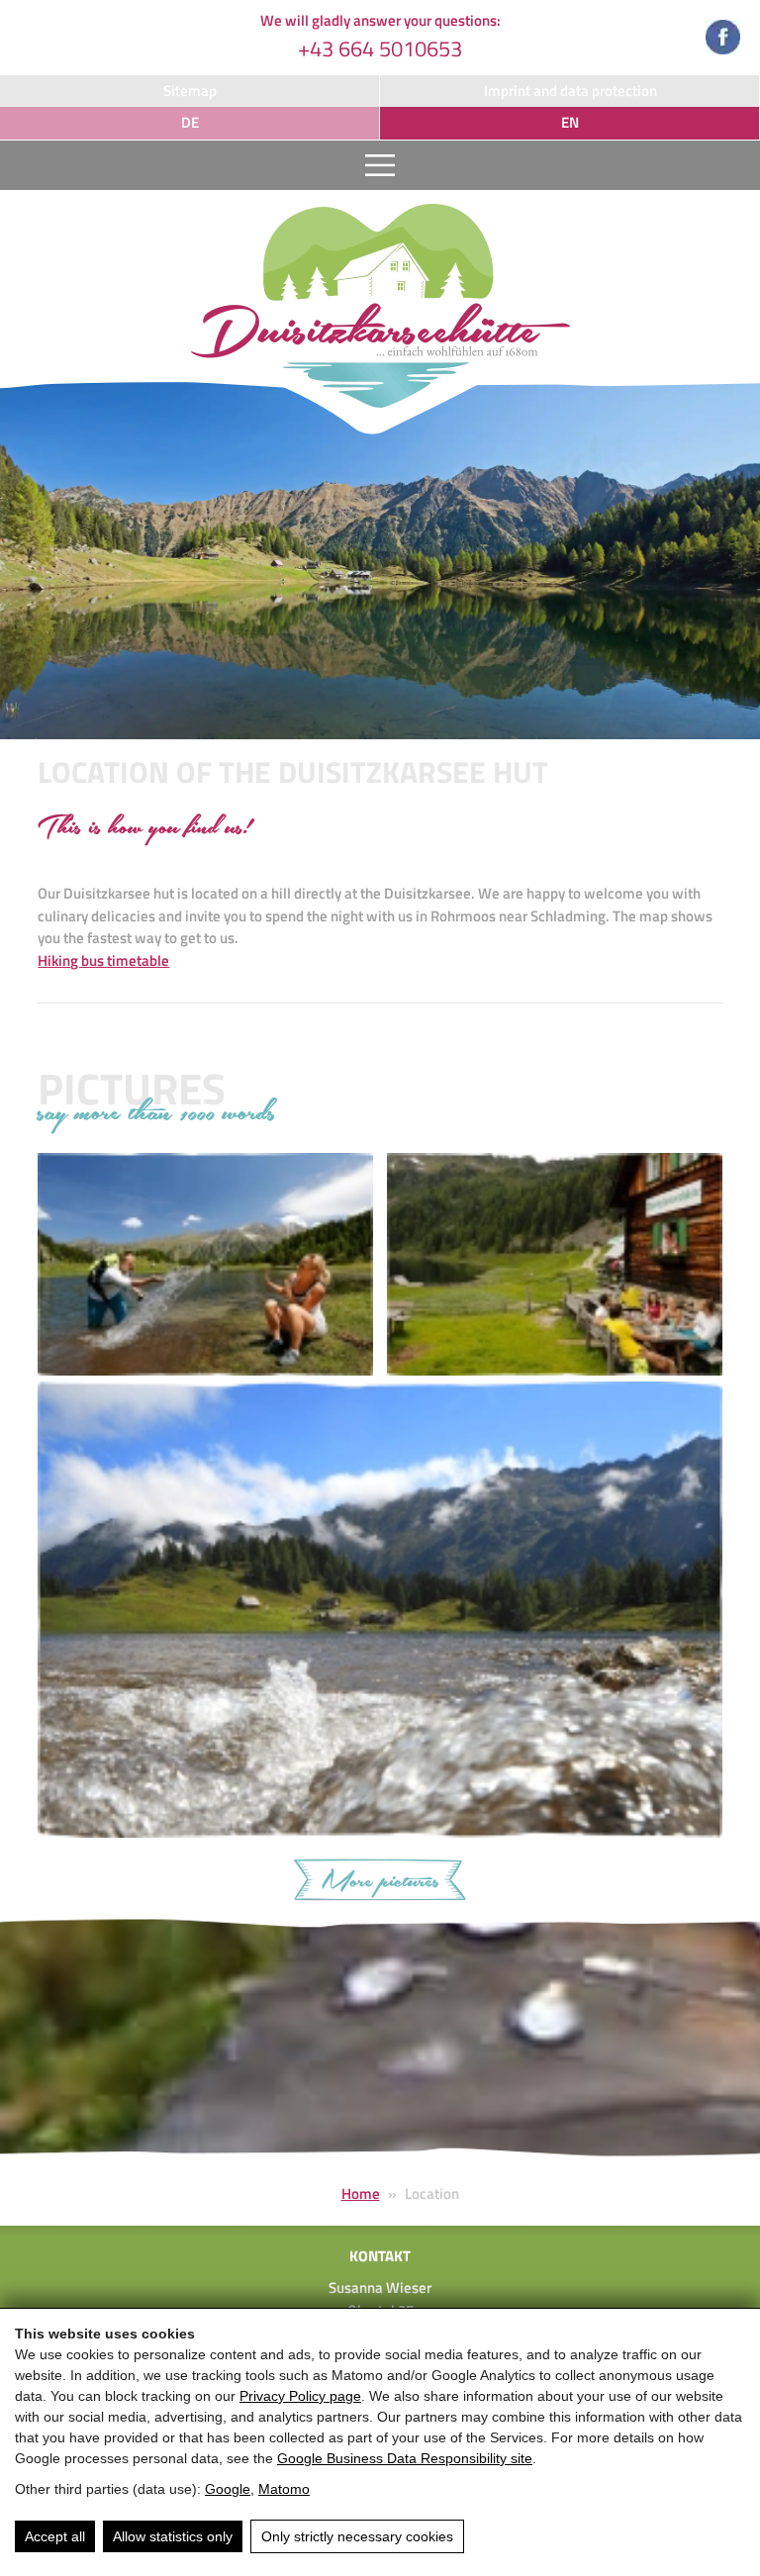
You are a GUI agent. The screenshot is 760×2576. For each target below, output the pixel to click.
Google (228, 2489)
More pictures (380, 1882)
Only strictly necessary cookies (357, 2536)
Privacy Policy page (300, 2396)
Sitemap (190, 91)
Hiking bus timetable (103, 960)
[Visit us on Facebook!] (723, 41)
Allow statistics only (173, 2536)
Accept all (55, 2536)
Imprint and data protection (570, 91)
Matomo (284, 2489)
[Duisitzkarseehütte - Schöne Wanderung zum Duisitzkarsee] (380, 309)
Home (361, 2194)
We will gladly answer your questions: (380, 37)
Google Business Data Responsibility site (405, 2458)
